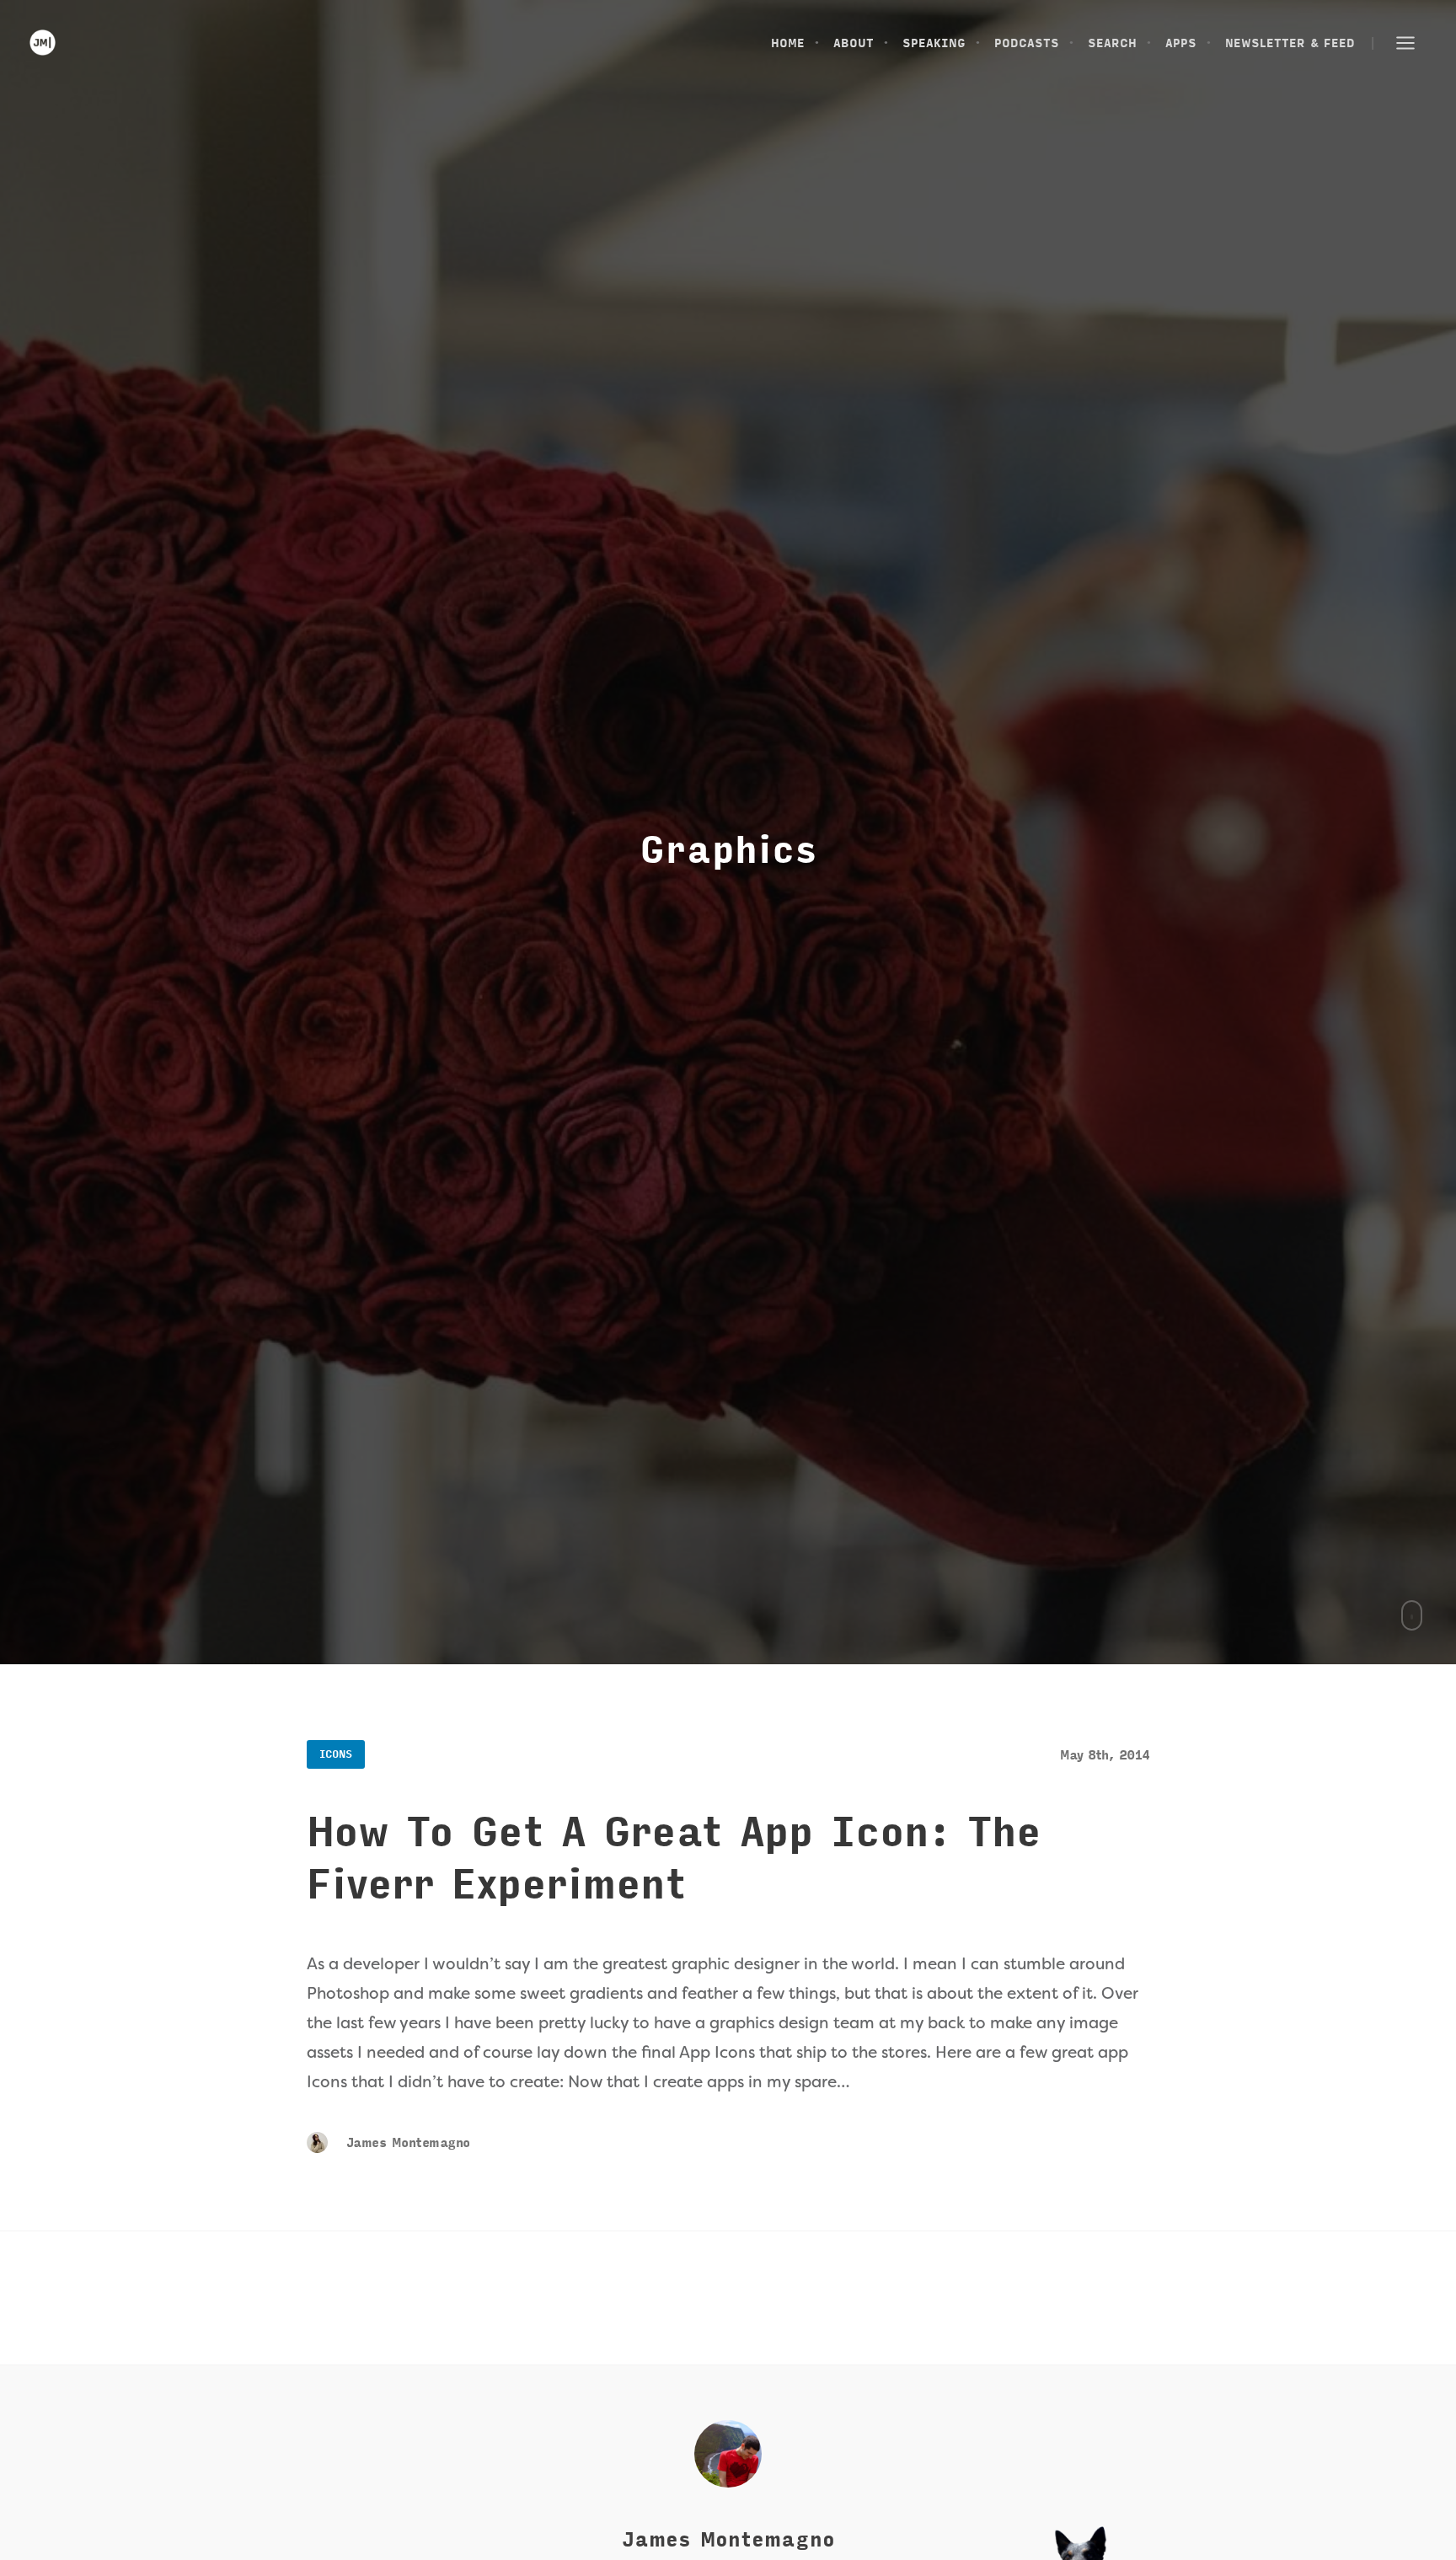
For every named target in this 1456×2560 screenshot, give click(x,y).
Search (1112, 43)
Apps (1181, 43)
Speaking (934, 43)
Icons (336, 1754)
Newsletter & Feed (1290, 43)
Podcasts (1027, 43)
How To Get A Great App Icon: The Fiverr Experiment (674, 1859)
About (854, 43)
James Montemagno (405, 2143)
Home (788, 43)
